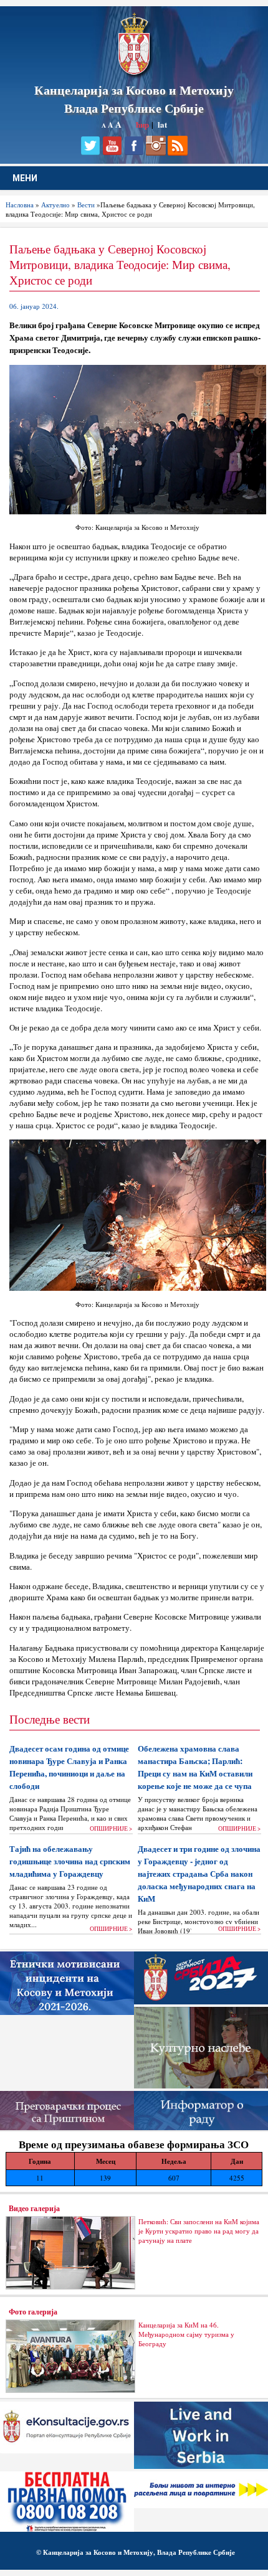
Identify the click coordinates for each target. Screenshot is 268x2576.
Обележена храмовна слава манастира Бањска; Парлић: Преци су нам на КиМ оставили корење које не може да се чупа (195, 1767)
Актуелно (55, 205)
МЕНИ (25, 178)
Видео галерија (34, 2208)
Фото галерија (33, 2311)
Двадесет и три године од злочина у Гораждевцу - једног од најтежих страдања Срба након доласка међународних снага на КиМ (199, 1874)
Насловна (20, 205)
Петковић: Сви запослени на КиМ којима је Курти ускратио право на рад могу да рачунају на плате (199, 2231)
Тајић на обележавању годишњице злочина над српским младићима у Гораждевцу (70, 1861)
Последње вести (50, 1719)
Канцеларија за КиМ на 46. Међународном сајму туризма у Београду (186, 2334)
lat (162, 124)
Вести (86, 205)
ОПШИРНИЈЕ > (111, 1828)
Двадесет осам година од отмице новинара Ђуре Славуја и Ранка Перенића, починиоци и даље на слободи (69, 1767)
